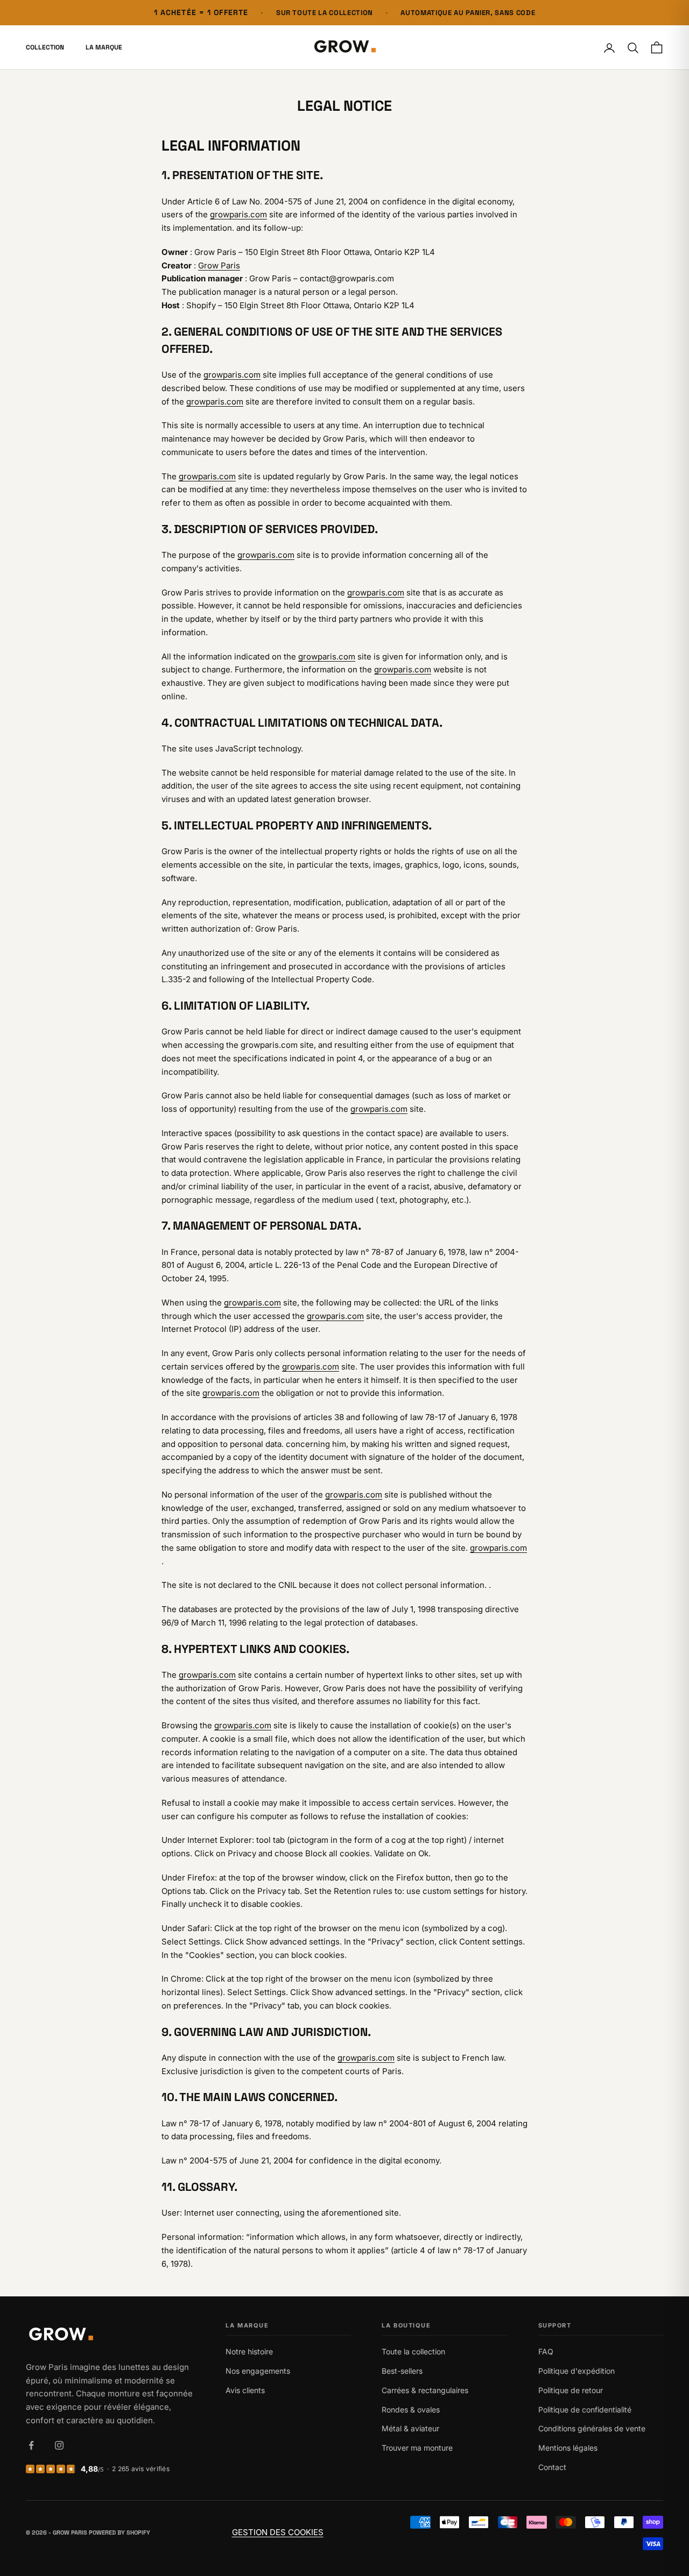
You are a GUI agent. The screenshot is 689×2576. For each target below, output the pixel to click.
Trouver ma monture (417, 2448)
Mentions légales (568, 2448)
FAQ (546, 2351)
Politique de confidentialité (585, 2410)
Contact (552, 2467)
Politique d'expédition (576, 2371)
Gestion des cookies (278, 2532)
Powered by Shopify (119, 2532)
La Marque (104, 48)
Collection (45, 48)
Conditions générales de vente (592, 2428)
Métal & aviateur (410, 2428)
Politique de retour (571, 2390)
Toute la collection (413, 2351)
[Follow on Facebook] (31, 2445)
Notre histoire (249, 2351)
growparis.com (238, 214)
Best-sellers (402, 2371)
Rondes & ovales (411, 2410)
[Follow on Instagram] (59, 2445)
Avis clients (245, 2390)
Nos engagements (258, 2371)
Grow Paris (219, 265)
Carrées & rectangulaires (425, 2390)
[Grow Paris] (110, 2335)
